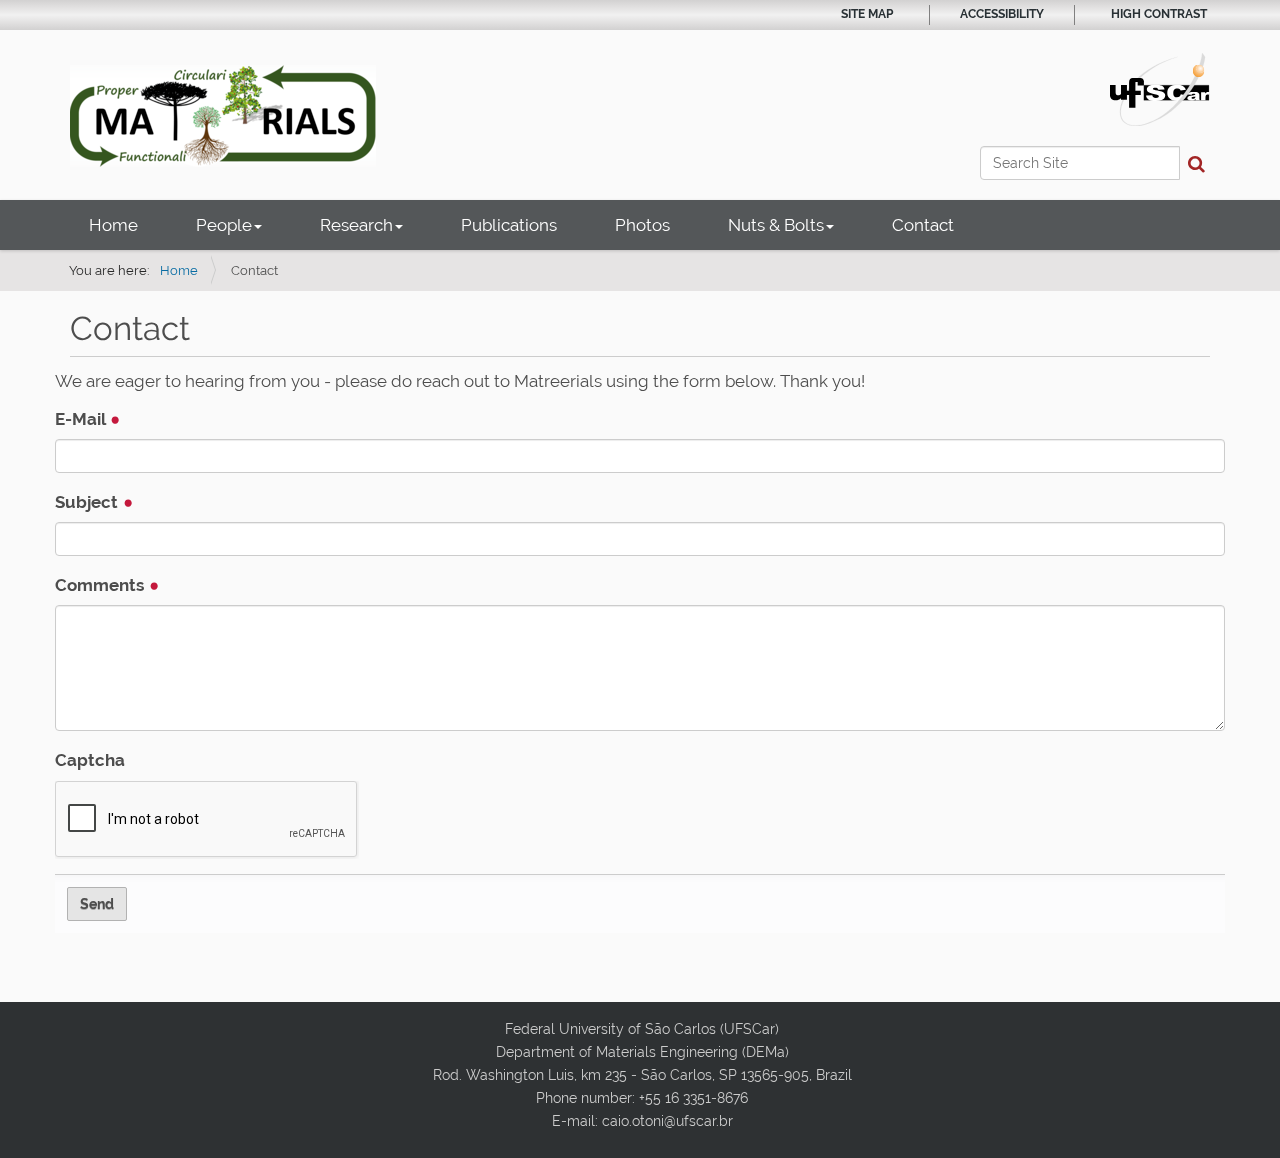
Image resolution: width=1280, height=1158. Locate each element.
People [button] (224, 225)
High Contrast (1159, 14)
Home (113, 225)
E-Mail (82, 419)
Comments (101, 585)
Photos (642, 225)
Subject (88, 502)
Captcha (90, 760)
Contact (923, 225)
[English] (223, 116)
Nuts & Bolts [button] (776, 225)
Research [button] (356, 225)
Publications (509, 225)
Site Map (867, 14)
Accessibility (1002, 14)
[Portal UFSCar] (1160, 88)
